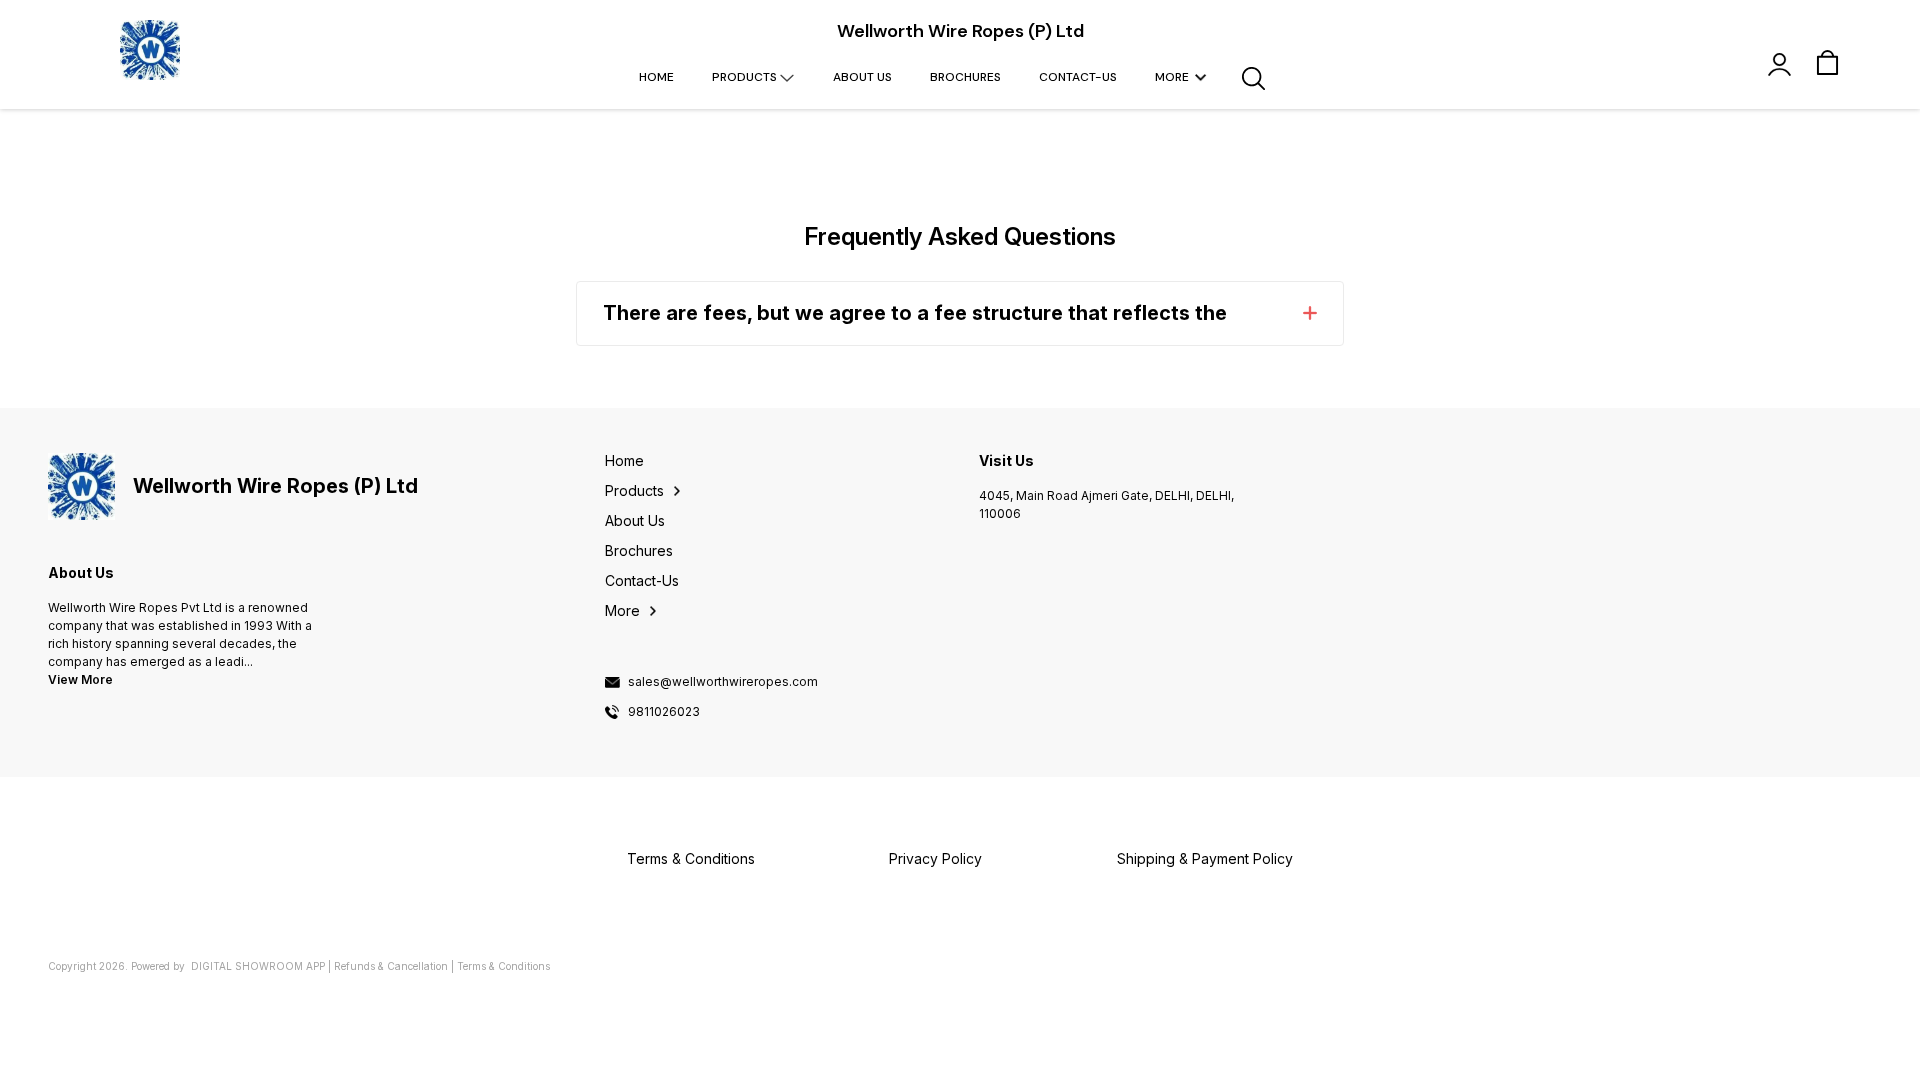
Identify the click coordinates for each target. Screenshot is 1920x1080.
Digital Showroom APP (258, 966)
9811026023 (664, 712)
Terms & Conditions (503, 966)
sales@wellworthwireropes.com (723, 682)
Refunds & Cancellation (391, 966)
